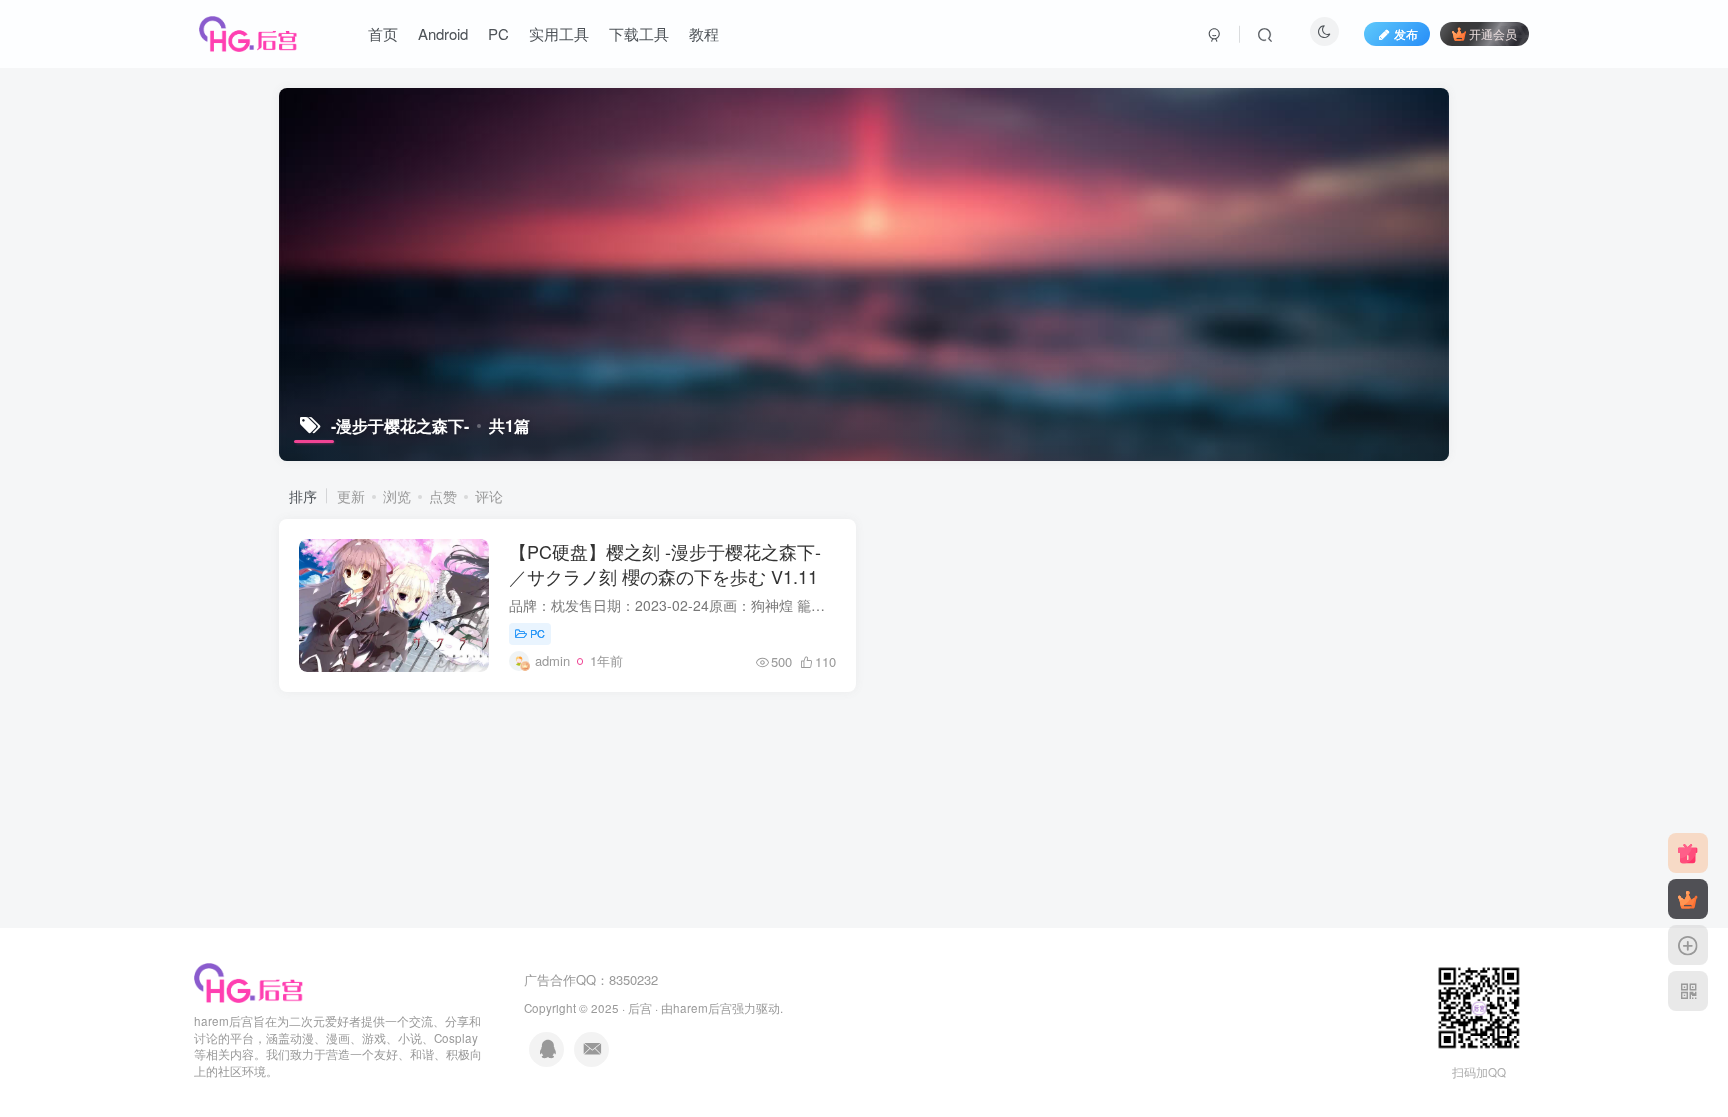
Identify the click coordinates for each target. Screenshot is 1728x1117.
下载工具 (639, 33)
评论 (489, 496)
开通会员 (1493, 33)
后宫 (640, 1008)
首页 (383, 33)
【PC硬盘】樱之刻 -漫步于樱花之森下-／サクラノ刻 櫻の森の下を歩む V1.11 (665, 563)
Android (443, 33)
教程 (704, 33)
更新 (351, 496)
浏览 (397, 496)
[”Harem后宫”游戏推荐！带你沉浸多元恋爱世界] (249, 980)
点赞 (443, 496)
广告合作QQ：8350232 (591, 979)
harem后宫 (702, 1008)
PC (498, 33)
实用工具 (559, 33)
